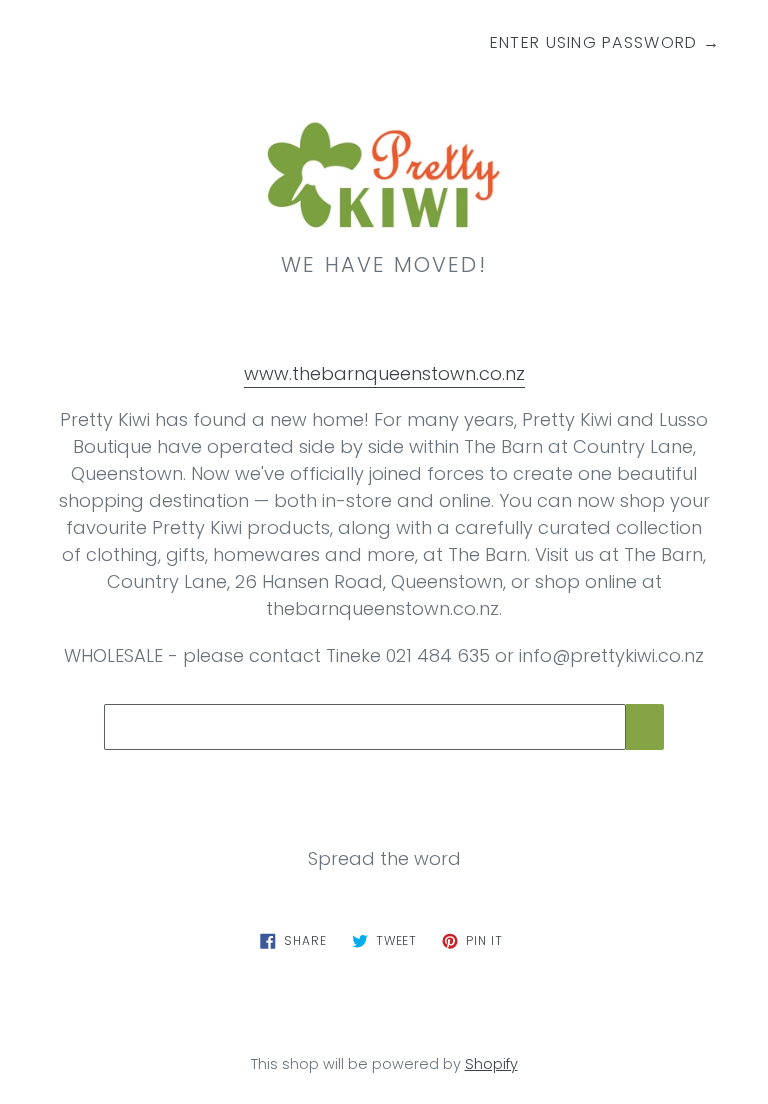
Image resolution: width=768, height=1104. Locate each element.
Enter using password (605, 42)
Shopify (491, 1064)
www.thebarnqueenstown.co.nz (384, 373)
